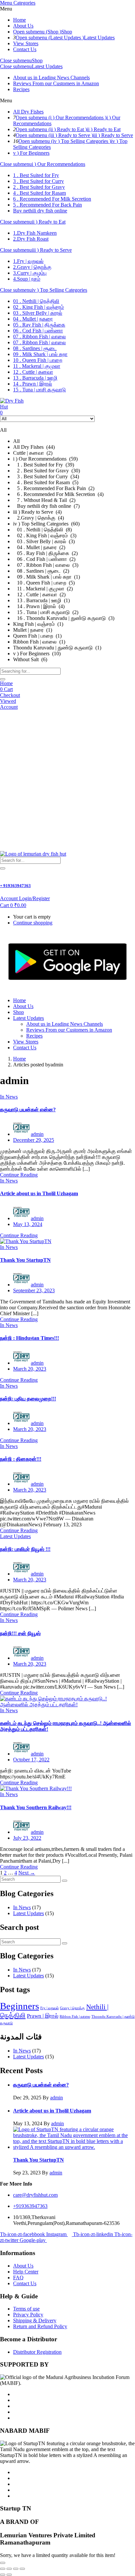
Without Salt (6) (30, 659)
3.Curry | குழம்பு (30, 273)
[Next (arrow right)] (9, 2575)
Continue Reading (19, 1175)
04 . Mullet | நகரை (33, 319)
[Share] (16, 2569)
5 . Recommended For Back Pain (48, 205)
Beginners (19, 2006)
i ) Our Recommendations (58, 164)
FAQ (18, 2278)
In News (9, 1097)
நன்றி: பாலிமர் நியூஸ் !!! (25, 1549)
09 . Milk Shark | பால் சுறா (40, 354)
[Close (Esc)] (22, 2569)
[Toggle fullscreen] (9, 2569)
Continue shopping (33, 923)
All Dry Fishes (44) (34, 447)
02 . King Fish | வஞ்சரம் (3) (45, 535)
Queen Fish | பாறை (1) (37, 636)
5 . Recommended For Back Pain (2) (54, 488)
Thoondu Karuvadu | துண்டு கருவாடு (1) (57, 648)
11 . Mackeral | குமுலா (37, 366)
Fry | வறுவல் (49, 2008)
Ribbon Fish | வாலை (75, 2017)
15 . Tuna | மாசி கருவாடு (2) (46, 612)
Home (19, 20)
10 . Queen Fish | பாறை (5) (44, 583)
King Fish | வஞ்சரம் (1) (38, 624)
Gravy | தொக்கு (72, 2008)
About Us (23, 26)
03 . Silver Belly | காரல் (38, 313)
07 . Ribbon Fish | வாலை (39, 337)
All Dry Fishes (28, 112)
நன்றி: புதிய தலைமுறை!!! (28, 1399)
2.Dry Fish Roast (31, 239)
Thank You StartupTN (25, 1260)
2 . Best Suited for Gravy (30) (47, 471)
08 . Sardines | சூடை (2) (41, 571)
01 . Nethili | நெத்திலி (36, 301)
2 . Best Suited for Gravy (39, 187)
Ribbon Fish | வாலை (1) (39, 642)
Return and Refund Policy (40, 2326)
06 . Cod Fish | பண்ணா (38, 331)
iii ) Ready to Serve (113, 135)
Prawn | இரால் (43, 2016)
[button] (13, 905)
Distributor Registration (37, 2352)
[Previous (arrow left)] (3, 2575)
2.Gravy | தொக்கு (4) (39, 518)
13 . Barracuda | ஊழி (35, 378)
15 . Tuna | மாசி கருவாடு (39, 390)
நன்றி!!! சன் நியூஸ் (20, 1633)
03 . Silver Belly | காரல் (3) (44, 541)
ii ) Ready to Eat (104, 129)
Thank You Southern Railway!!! (36, 1807)
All (16, 441)
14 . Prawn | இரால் (33, 384)
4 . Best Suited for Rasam (39, 193)
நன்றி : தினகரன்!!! (21, 1459)
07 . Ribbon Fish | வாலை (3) (46, 565)
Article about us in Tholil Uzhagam (39, 1193)
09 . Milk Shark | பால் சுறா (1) (47, 577)
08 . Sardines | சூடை (35, 348)
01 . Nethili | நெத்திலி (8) (42, 530)
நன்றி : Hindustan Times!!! (29, 1338)
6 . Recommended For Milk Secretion (52, 199)
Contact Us (25, 49)
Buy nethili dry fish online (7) (46, 506)
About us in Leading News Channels (51, 78)
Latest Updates (99, 38)
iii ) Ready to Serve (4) (37, 512)
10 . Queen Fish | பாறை (38, 360)
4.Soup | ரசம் (27, 279)
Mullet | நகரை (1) (33, 630)
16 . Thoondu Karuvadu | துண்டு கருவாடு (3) (64, 618)
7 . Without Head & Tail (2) (44, 500)
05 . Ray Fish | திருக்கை (39, 325)
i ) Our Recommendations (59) (45, 459)
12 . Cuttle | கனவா (33, 372)
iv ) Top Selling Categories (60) (46, 524)
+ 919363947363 (15, 886)
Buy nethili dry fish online (40, 211)
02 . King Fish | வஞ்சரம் (39, 307)
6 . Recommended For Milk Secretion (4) (58, 494)
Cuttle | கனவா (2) (33, 453)
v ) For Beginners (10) (37, 654)
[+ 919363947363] (2, 872)
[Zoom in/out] (3, 2569)
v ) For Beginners (31, 153)
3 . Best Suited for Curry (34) (46, 476)
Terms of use (26, 2309)
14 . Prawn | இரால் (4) (39, 606)
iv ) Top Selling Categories (59, 290)
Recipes (21, 89)
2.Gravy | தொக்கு (32, 267)
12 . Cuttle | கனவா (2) (39, 594)
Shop (67, 32)
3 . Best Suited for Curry (39, 181)
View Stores (26, 43)
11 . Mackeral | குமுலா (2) (43, 589)
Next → (27, 1873)
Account (9, 707)
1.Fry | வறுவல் (28, 261)
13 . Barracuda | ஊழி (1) (41, 600)
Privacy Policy (28, 2315)
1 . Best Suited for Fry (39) (44, 465)
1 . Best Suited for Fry (36, 175)
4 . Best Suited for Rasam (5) (46, 482)
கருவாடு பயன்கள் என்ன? (28, 1110)
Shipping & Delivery (35, 2320)
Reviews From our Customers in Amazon (56, 83)
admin (37, 1134)
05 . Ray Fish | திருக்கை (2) (45, 553)
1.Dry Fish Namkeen (35, 233)
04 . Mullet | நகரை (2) (39, 547)
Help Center (26, 2272)
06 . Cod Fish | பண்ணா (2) (44, 559)
